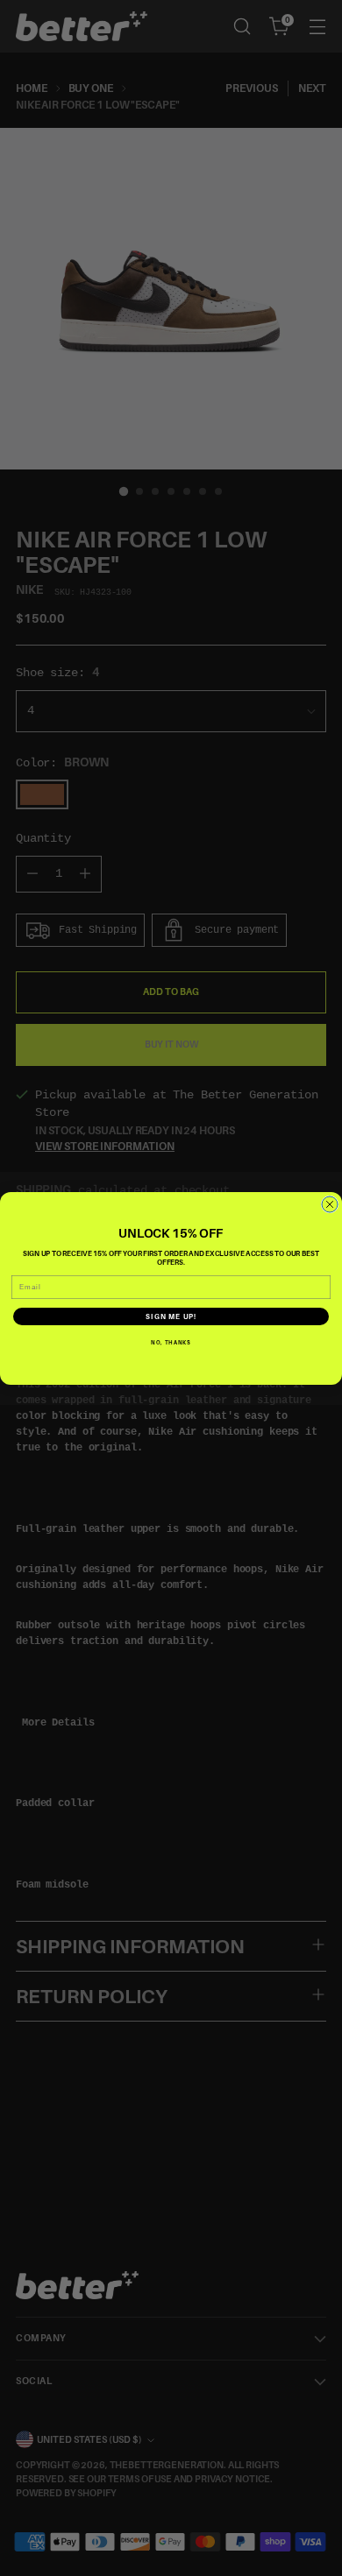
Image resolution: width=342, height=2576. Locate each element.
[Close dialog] (330, 1204)
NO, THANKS (171, 1342)
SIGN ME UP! (171, 1316)
